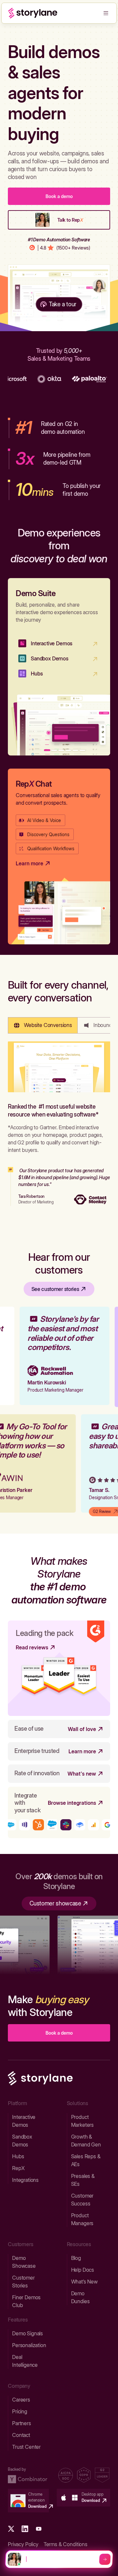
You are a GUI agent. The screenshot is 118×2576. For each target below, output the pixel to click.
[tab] (43, 1025)
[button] (106, 13)
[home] (33, 13)
